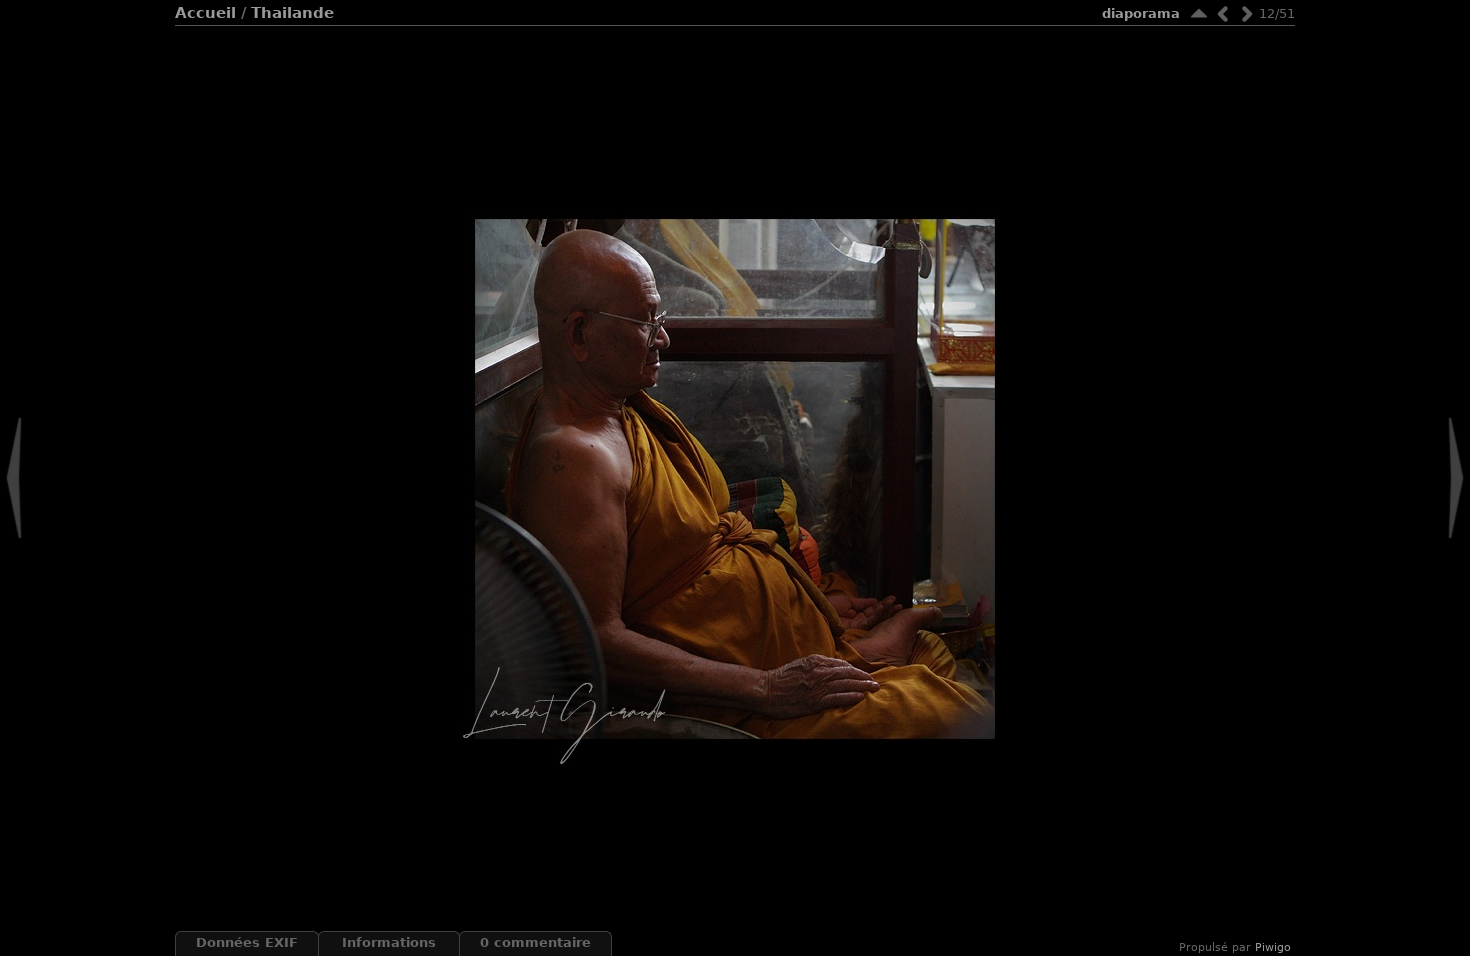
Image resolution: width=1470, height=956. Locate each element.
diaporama (1141, 13)
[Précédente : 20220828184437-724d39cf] (1223, 13)
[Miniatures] (1199, 13)
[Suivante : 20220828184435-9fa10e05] (1247, 13)
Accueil (205, 13)
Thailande (292, 13)
